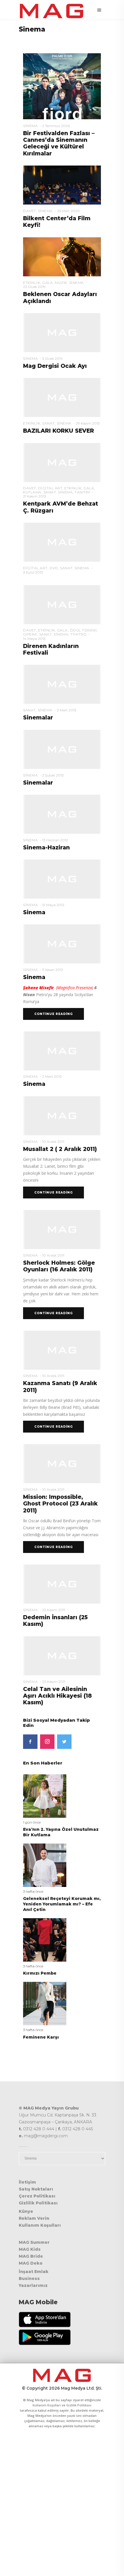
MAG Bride (31, 2256)
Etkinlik (32, 283)
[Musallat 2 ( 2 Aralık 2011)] (62, 1115)
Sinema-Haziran (46, 848)
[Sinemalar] (62, 684)
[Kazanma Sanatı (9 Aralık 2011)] (62, 1350)
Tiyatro (79, 634)
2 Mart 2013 (67, 710)
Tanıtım (82, 492)
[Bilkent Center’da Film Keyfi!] (62, 185)
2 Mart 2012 (52, 1076)
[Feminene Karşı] (45, 2003)
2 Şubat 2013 (53, 775)
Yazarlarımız (33, 2285)
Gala (47, 283)
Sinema (30, 126)
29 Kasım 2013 (88, 423)
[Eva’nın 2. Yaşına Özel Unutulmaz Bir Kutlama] (45, 1796)
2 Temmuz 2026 (56, 126)
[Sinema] (62, 879)
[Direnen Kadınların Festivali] (62, 604)
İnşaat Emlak (34, 2272)
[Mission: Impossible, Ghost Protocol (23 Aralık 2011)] (62, 1463)
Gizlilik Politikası (38, 2203)
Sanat (48, 423)
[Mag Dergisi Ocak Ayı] (62, 332)
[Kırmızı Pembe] (45, 1940)
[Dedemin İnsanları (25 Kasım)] (62, 1584)
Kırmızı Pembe (40, 1973)
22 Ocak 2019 (34, 287)
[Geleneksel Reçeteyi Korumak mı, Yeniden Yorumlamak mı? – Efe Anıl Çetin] (45, 1865)
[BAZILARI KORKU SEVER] (62, 397)
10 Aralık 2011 (53, 1142)
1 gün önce (32, 1822)
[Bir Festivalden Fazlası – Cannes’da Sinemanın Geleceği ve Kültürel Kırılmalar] (62, 86)
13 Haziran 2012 (55, 840)
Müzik (61, 283)
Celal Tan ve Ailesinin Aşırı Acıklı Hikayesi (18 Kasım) (57, 1696)
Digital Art (50, 488)
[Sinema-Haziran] (62, 814)
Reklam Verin (34, 2218)
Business (29, 2278)
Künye (26, 2211)
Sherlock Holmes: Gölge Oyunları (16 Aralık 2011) (59, 1266)
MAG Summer (34, 2242)
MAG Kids (30, 2249)
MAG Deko (31, 2263)
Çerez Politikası (37, 2196)
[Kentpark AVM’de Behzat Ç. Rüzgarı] (62, 462)
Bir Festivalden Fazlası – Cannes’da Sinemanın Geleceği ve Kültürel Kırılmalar (59, 143)
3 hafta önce (33, 1891)
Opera (30, 634)
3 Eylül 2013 (33, 572)
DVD (54, 568)
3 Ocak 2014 (52, 358)
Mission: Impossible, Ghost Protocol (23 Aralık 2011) (60, 1504)
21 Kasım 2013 (35, 496)
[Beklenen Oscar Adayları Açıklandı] (62, 256)
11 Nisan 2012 (53, 970)
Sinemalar (38, 718)
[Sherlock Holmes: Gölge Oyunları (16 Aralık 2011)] (62, 1229)
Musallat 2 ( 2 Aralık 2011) (60, 1149)
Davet (30, 211)
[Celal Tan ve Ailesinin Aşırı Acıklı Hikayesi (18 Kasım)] (62, 1655)
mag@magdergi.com (46, 2136)
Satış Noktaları (36, 2189)
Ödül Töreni (83, 630)
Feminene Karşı (41, 2037)
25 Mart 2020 (68, 211)
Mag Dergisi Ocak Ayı (55, 366)
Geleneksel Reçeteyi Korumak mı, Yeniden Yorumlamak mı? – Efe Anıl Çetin (62, 1904)
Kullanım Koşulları (40, 2225)
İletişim (27, 2182)
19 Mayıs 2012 (53, 905)
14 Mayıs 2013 (34, 639)
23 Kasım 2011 (54, 1610)
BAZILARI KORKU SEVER (59, 431)
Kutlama (32, 492)
